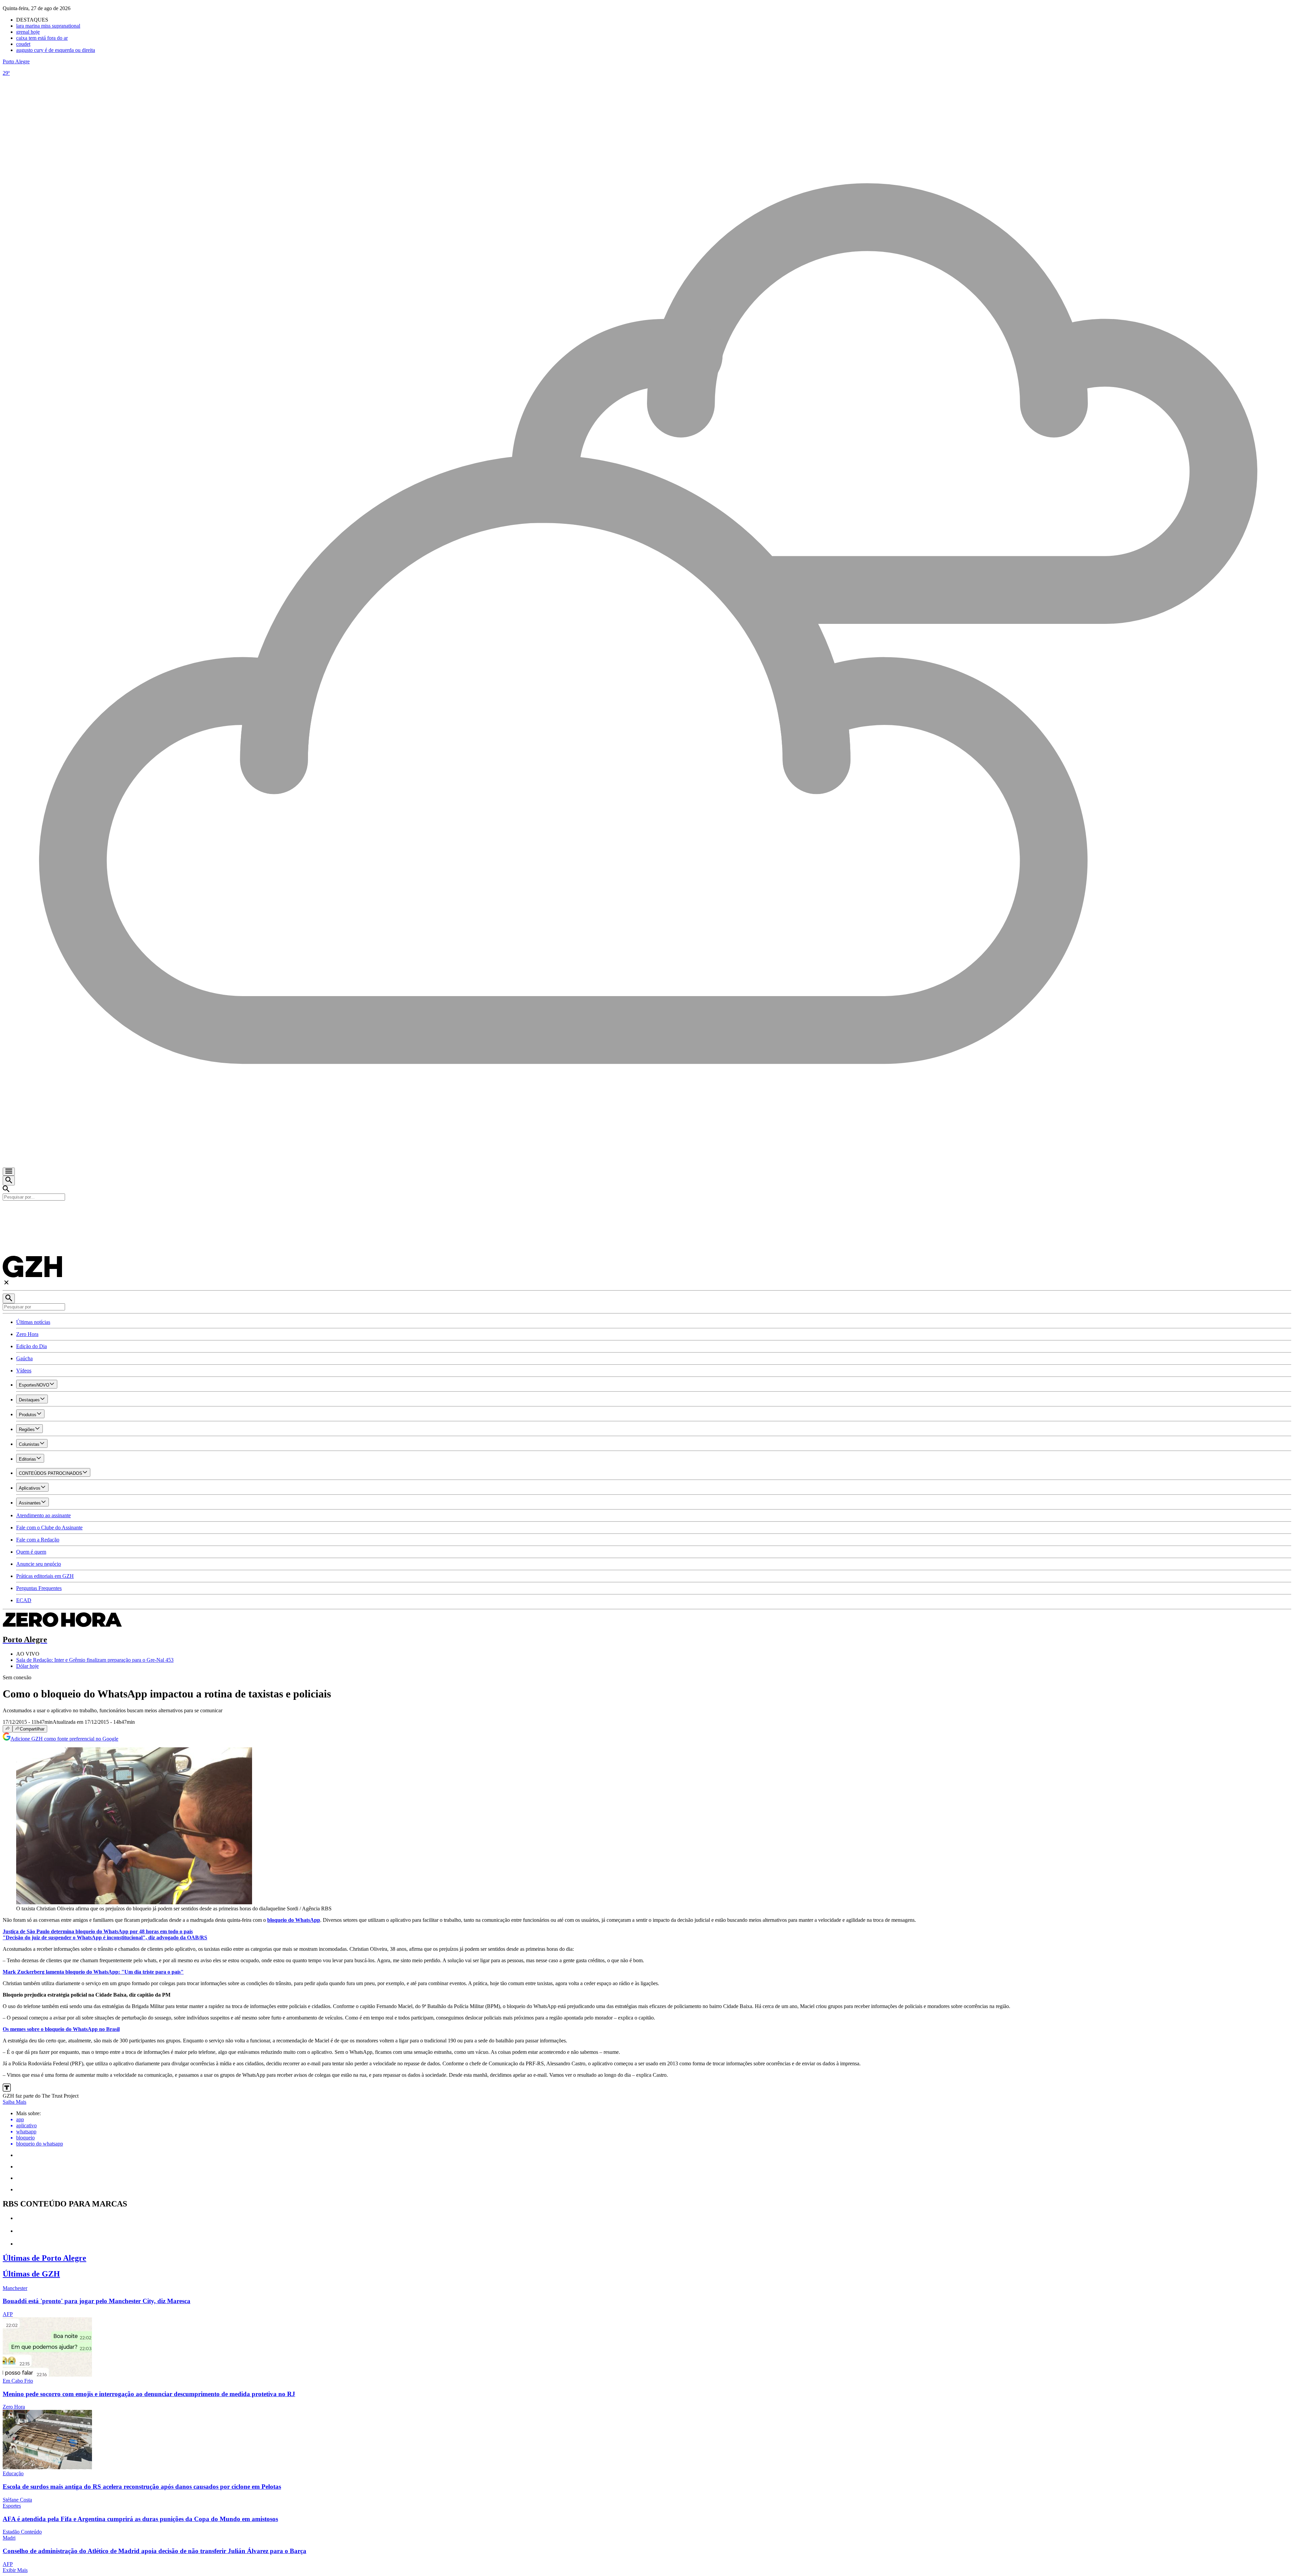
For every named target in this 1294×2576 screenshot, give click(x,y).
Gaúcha (24, 1358)
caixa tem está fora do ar (42, 38)
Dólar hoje (27, 1666)
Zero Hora (27, 1334)
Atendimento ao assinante (43, 1515)
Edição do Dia (32, 1346)
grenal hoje (28, 32)
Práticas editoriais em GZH (45, 1576)
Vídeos (24, 1371)
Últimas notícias (33, 1322)
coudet (23, 44)
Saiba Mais (14, 2102)
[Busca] (9, 1181)
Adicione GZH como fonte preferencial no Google (64, 1739)
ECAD (24, 1600)
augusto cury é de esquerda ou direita (56, 50)
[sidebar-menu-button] (9, 1172)
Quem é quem (31, 1552)
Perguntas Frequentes (39, 1588)
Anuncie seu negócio (39, 1564)
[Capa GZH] (647, 1212)
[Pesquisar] (9, 1298)
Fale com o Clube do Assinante (49, 1528)
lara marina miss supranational (48, 26)
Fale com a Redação (38, 1540)
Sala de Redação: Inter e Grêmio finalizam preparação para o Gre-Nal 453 (95, 1660)
